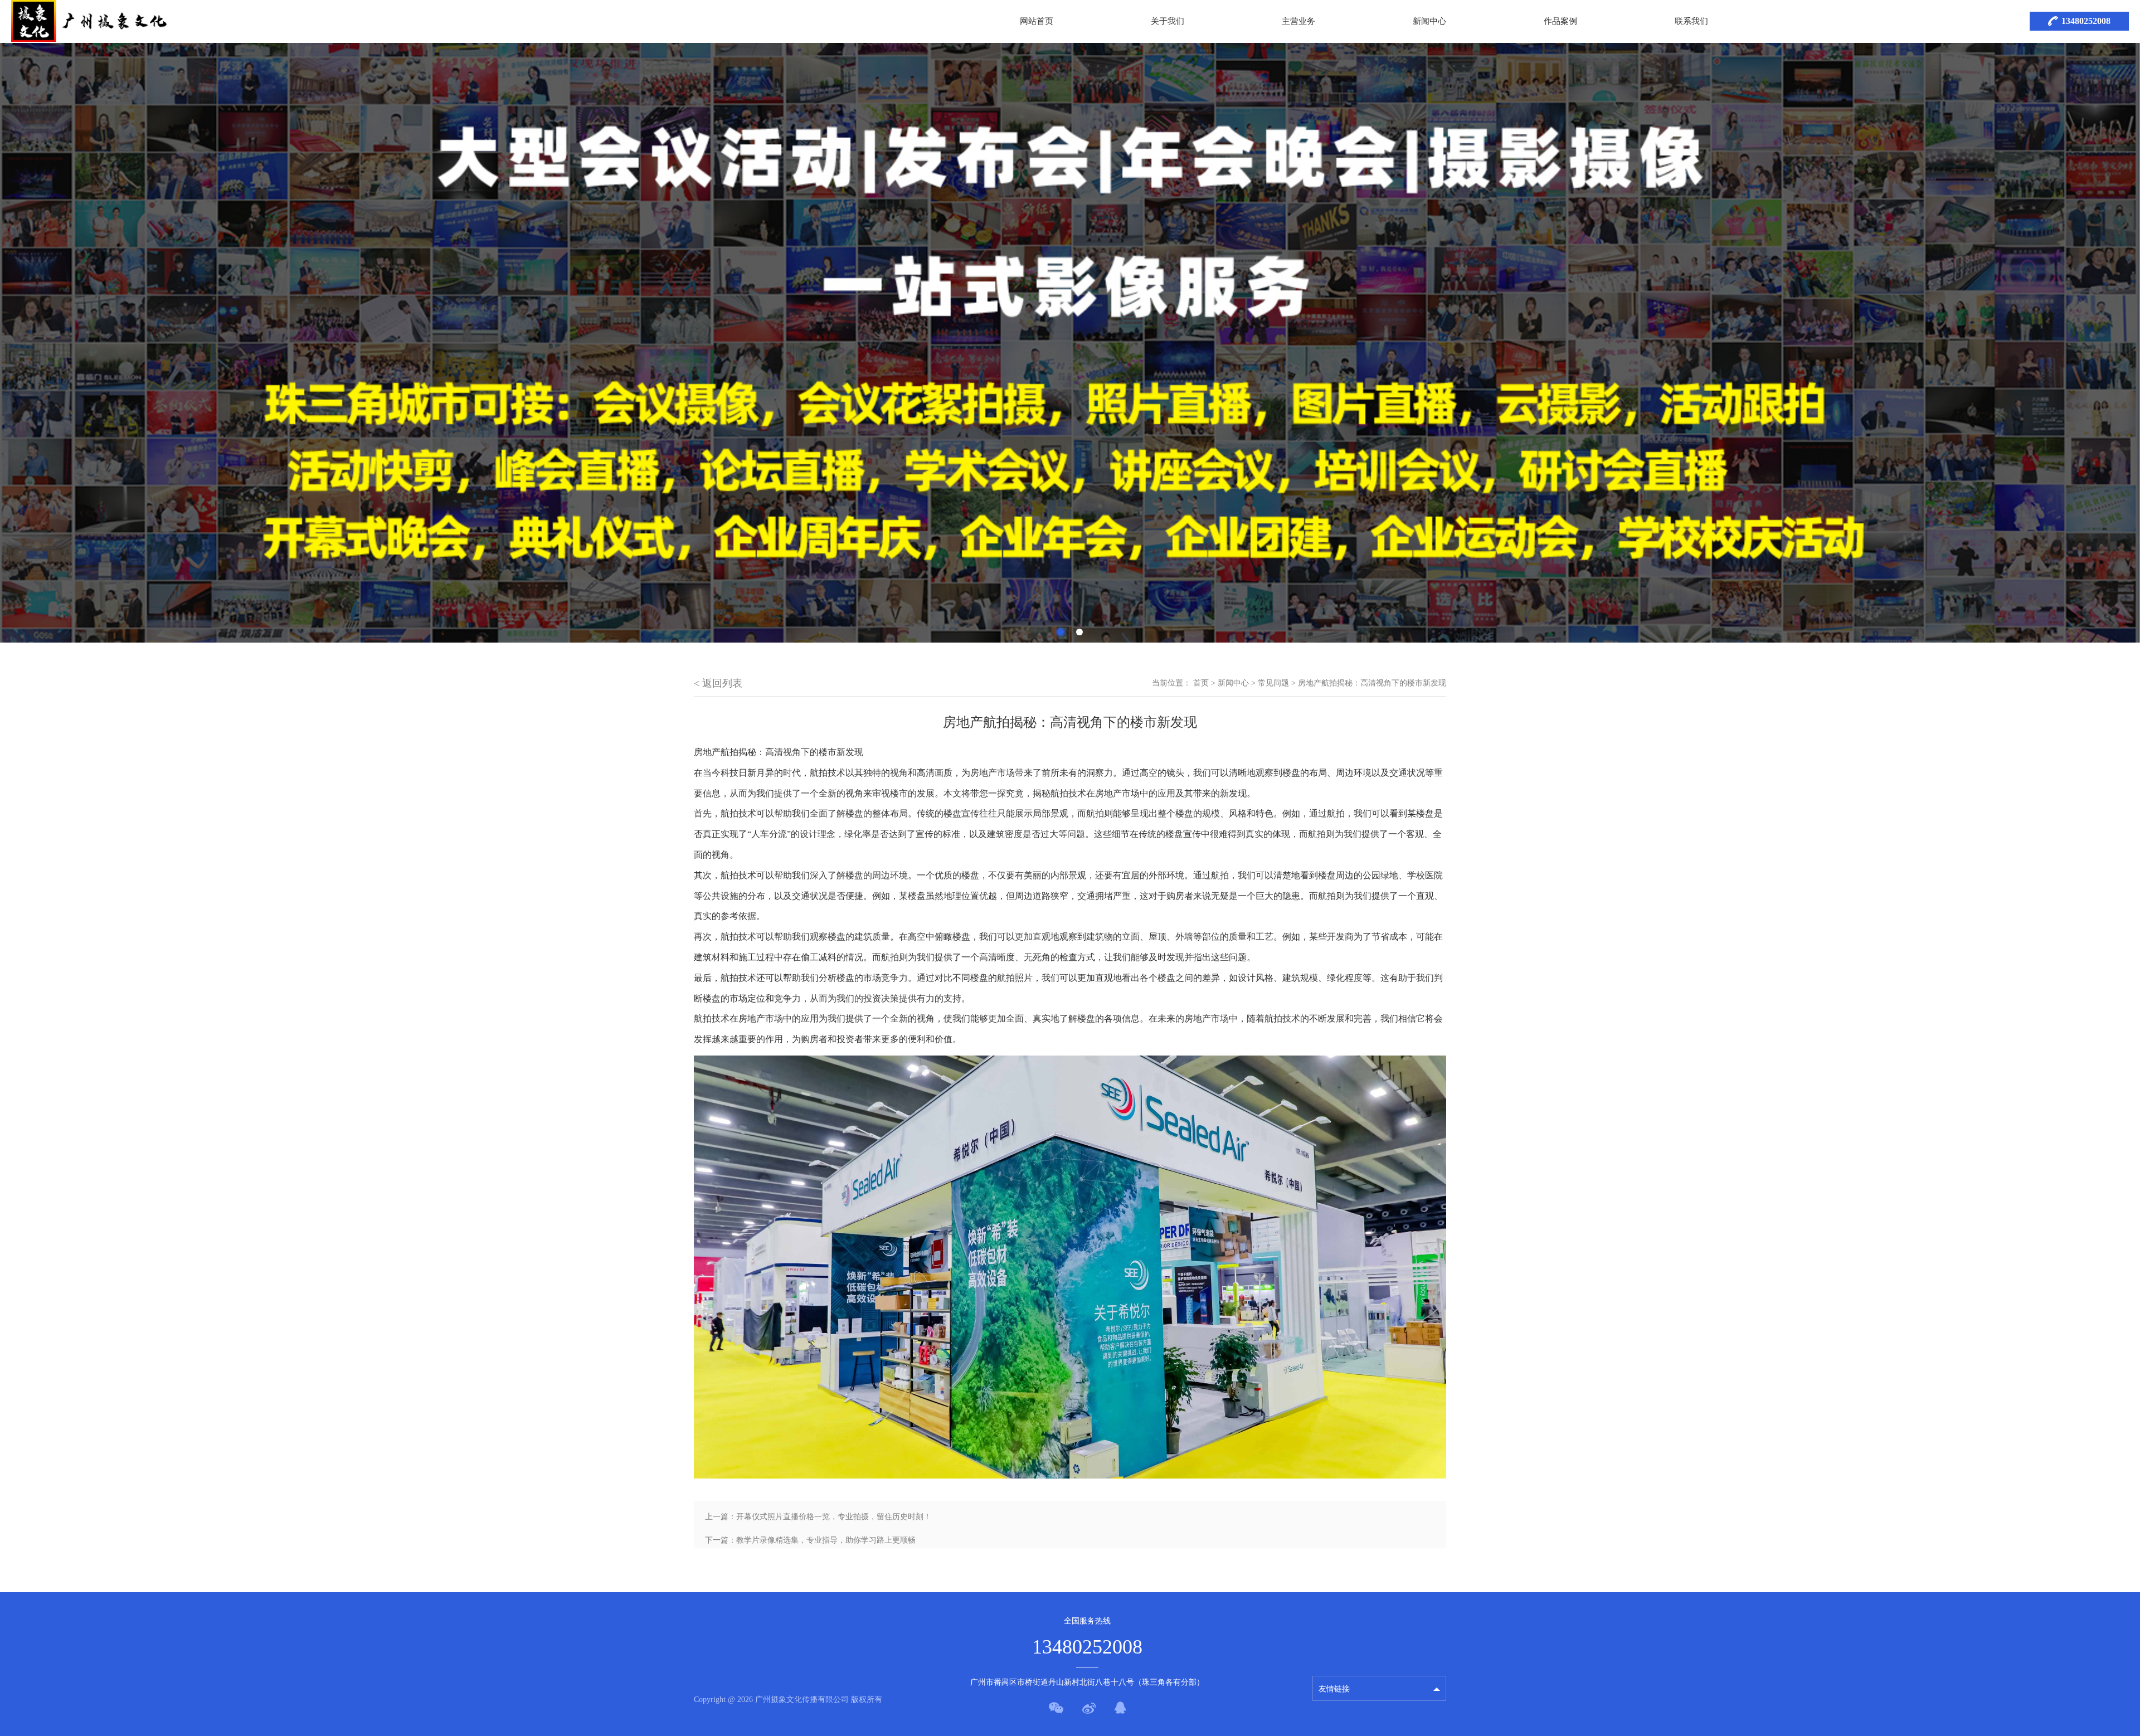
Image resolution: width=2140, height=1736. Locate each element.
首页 (1201, 683)
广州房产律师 (1342, 1662)
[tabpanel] (1070, 343)
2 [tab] (1079, 632)
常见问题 (1273, 683)
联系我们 (1691, 21)
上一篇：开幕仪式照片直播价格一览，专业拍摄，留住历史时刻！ (818, 1517)
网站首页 (1037, 21)
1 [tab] (1061, 632)
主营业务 (1298, 21)
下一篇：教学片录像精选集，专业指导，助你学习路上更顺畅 (810, 1540)
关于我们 (1168, 21)
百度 (1326, 1642)
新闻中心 (1429, 21)
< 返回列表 (718, 683)
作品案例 (1560, 21)
